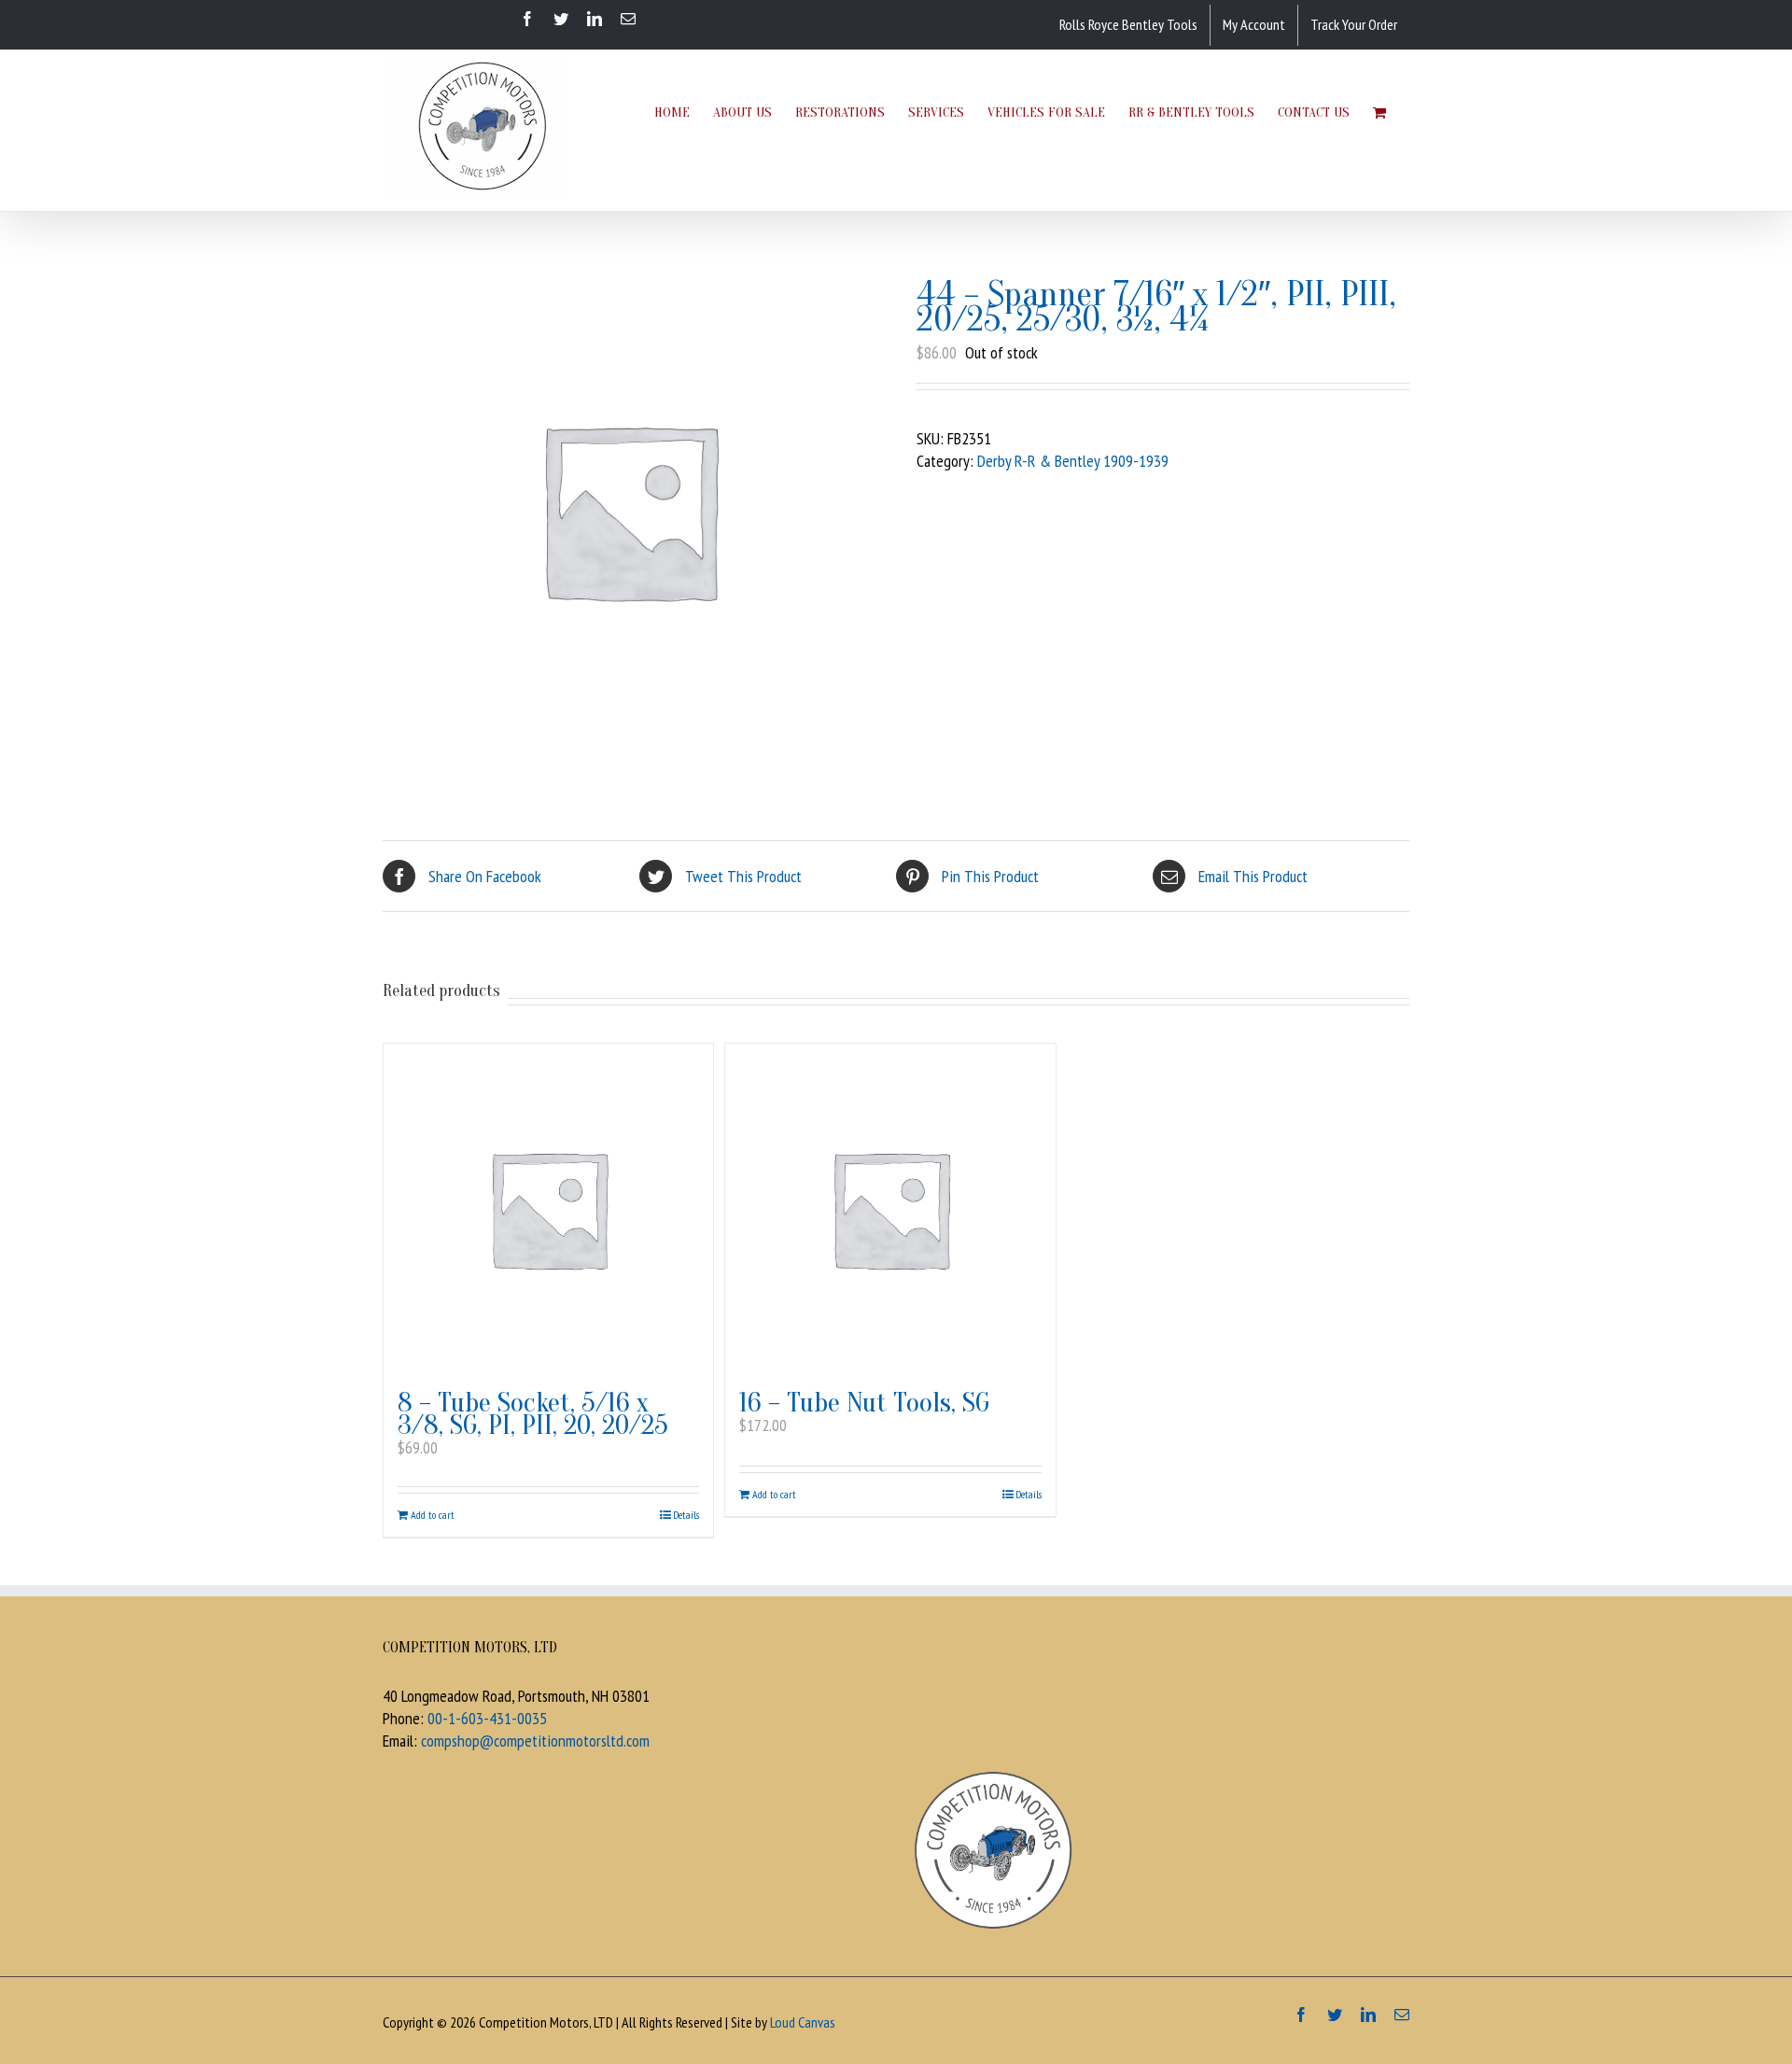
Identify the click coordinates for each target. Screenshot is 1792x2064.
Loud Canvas (803, 2022)
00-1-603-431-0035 (487, 1718)
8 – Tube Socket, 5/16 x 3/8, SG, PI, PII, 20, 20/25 (533, 1414)
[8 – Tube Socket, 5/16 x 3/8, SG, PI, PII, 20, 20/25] (548, 1208)
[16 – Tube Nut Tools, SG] (890, 1208)
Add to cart (433, 1515)
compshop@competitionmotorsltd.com (535, 1741)
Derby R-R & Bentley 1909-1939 (1073, 461)
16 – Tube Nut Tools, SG (864, 1403)
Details (686, 1515)
